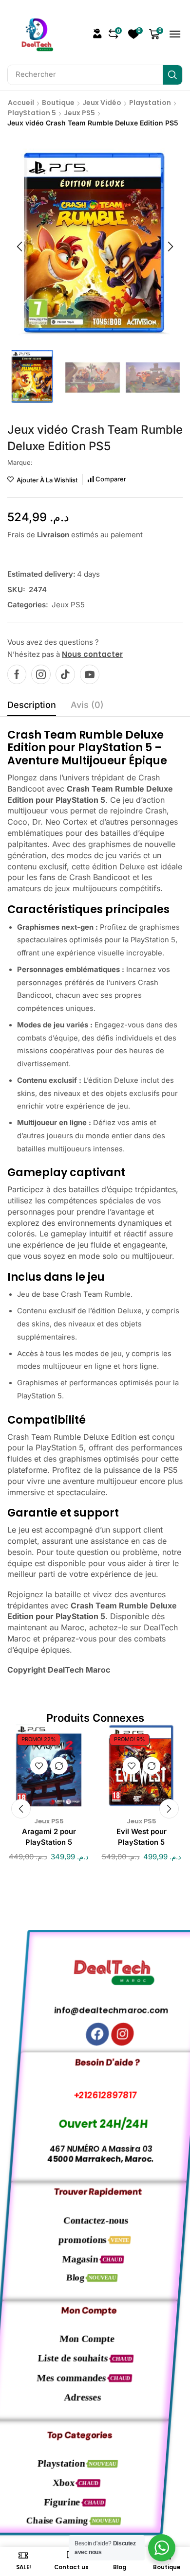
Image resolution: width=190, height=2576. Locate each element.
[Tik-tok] (65, 674)
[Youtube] (90, 674)
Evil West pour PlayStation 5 (142, 1837)
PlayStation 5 (32, 113)
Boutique (58, 103)
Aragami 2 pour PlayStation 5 (49, 1837)
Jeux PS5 (79, 113)
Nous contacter (92, 654)
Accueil (21, 103)
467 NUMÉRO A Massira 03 (95, 2149)
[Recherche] (172, 75)
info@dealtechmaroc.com (95, 2010)
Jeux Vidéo (102, 103)
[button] (97, 34)
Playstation (150, 103)
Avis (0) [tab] (87, 705)
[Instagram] (41, 674)
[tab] (32, 707)
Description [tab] (32, 705)
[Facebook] (17, 674)
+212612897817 (95, 2095)
